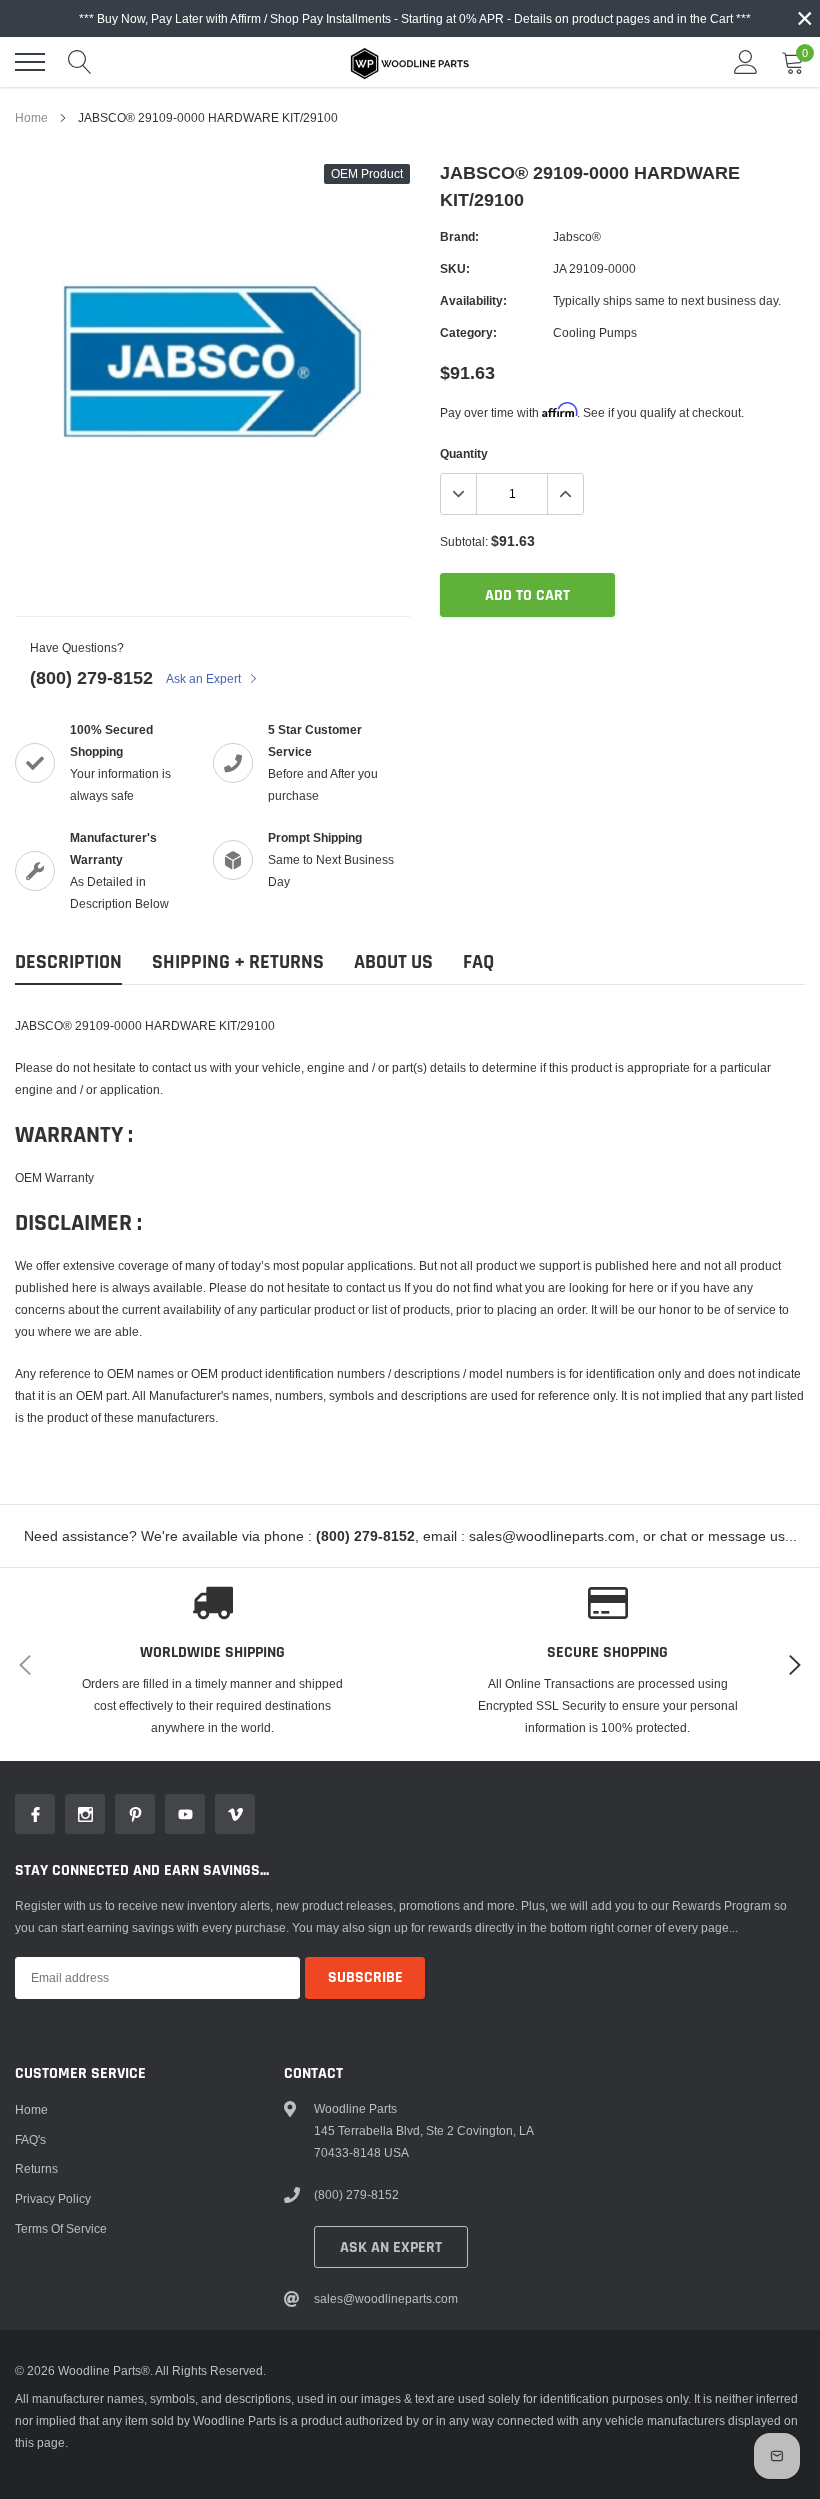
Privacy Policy (53, 2198)
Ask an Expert (205, 678)
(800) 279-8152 (91, 677)
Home (31, 117)
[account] (746, 61)
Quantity (464, 453)
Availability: (473, 300)
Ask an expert (391, 2247)
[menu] (30, 62)
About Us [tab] (393, 962)
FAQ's (30, 2139)
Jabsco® (577, 236)
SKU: (455, 268)
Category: (468, 332)
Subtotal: (464, 541)
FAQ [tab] (478, 962)
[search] (80, 62)
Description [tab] (68, 962)
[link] (35, 1814)
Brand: (459, 236)
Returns (36, 2168)
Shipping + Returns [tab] (238, 962)
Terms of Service (61, 2228)
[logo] (410, 62)
